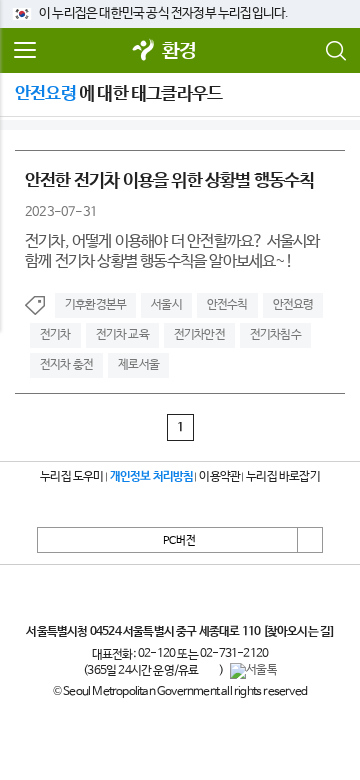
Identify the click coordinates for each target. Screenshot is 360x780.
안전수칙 (227, 305)
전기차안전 (199, 335)
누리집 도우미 (71, 477)
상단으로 (310, 540)
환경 (179, 51)
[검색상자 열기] (335, 51)
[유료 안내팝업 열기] (209, 671)
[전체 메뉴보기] (25, 51)
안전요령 (293, 305)
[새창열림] (144, 51)
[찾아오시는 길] (298, 632)
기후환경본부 (95, 305)
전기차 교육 (122, 335)
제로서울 (138, 365)
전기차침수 (275, 335)
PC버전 (179, 541)
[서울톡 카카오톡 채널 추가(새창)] (253, 671)
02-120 (156, 654)
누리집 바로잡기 (283, 477)
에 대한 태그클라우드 (118, 94)
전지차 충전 (66, 365)
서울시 (166, 305)
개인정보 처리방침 (152, 477)
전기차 (55, 335)
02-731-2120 (234, 654)
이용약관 (219, 477)
